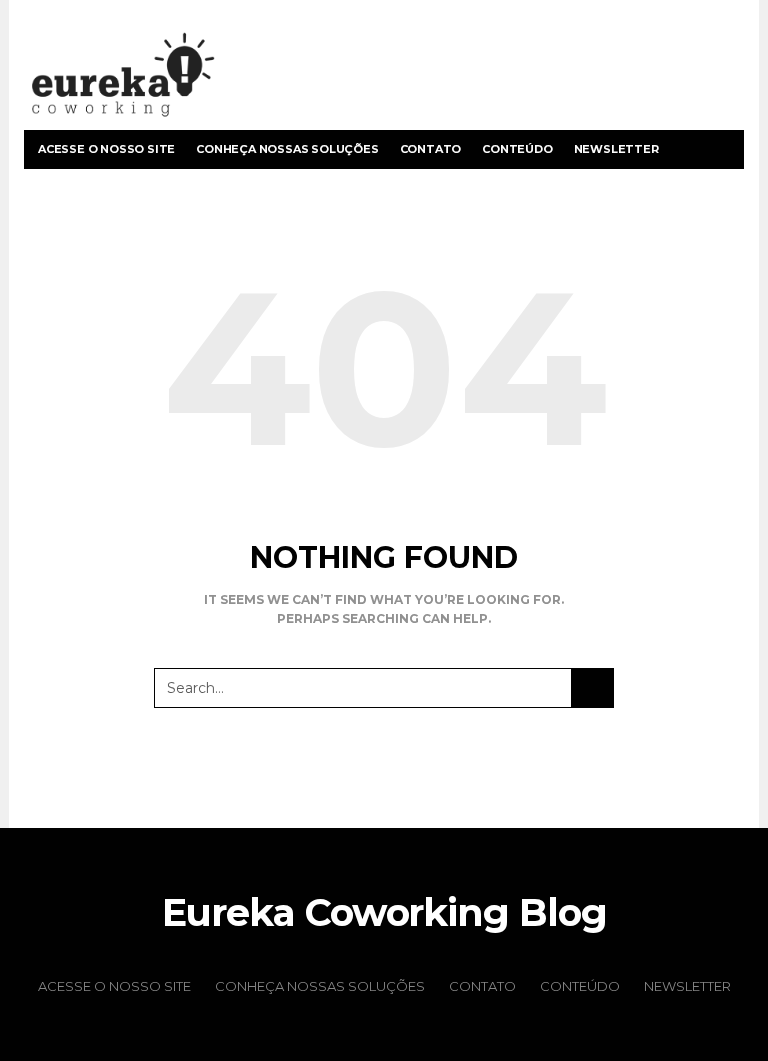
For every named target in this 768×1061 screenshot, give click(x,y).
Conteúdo (517, 149)
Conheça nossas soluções (287, 149)
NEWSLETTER (616, 149)
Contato (431, 149)
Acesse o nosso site (106, 149)
